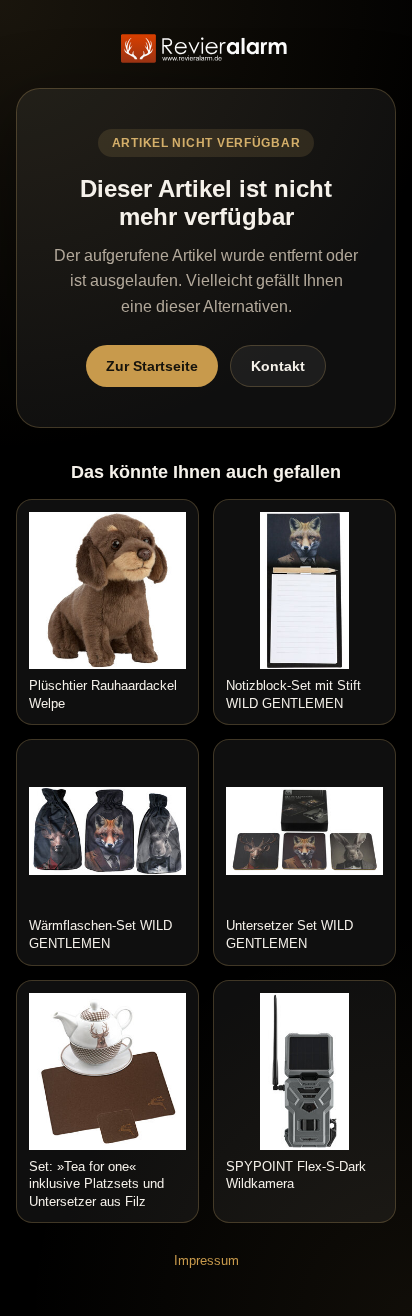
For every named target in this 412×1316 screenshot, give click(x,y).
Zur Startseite (152, 366)
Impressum (206, 1260)
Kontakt (278, 366)
